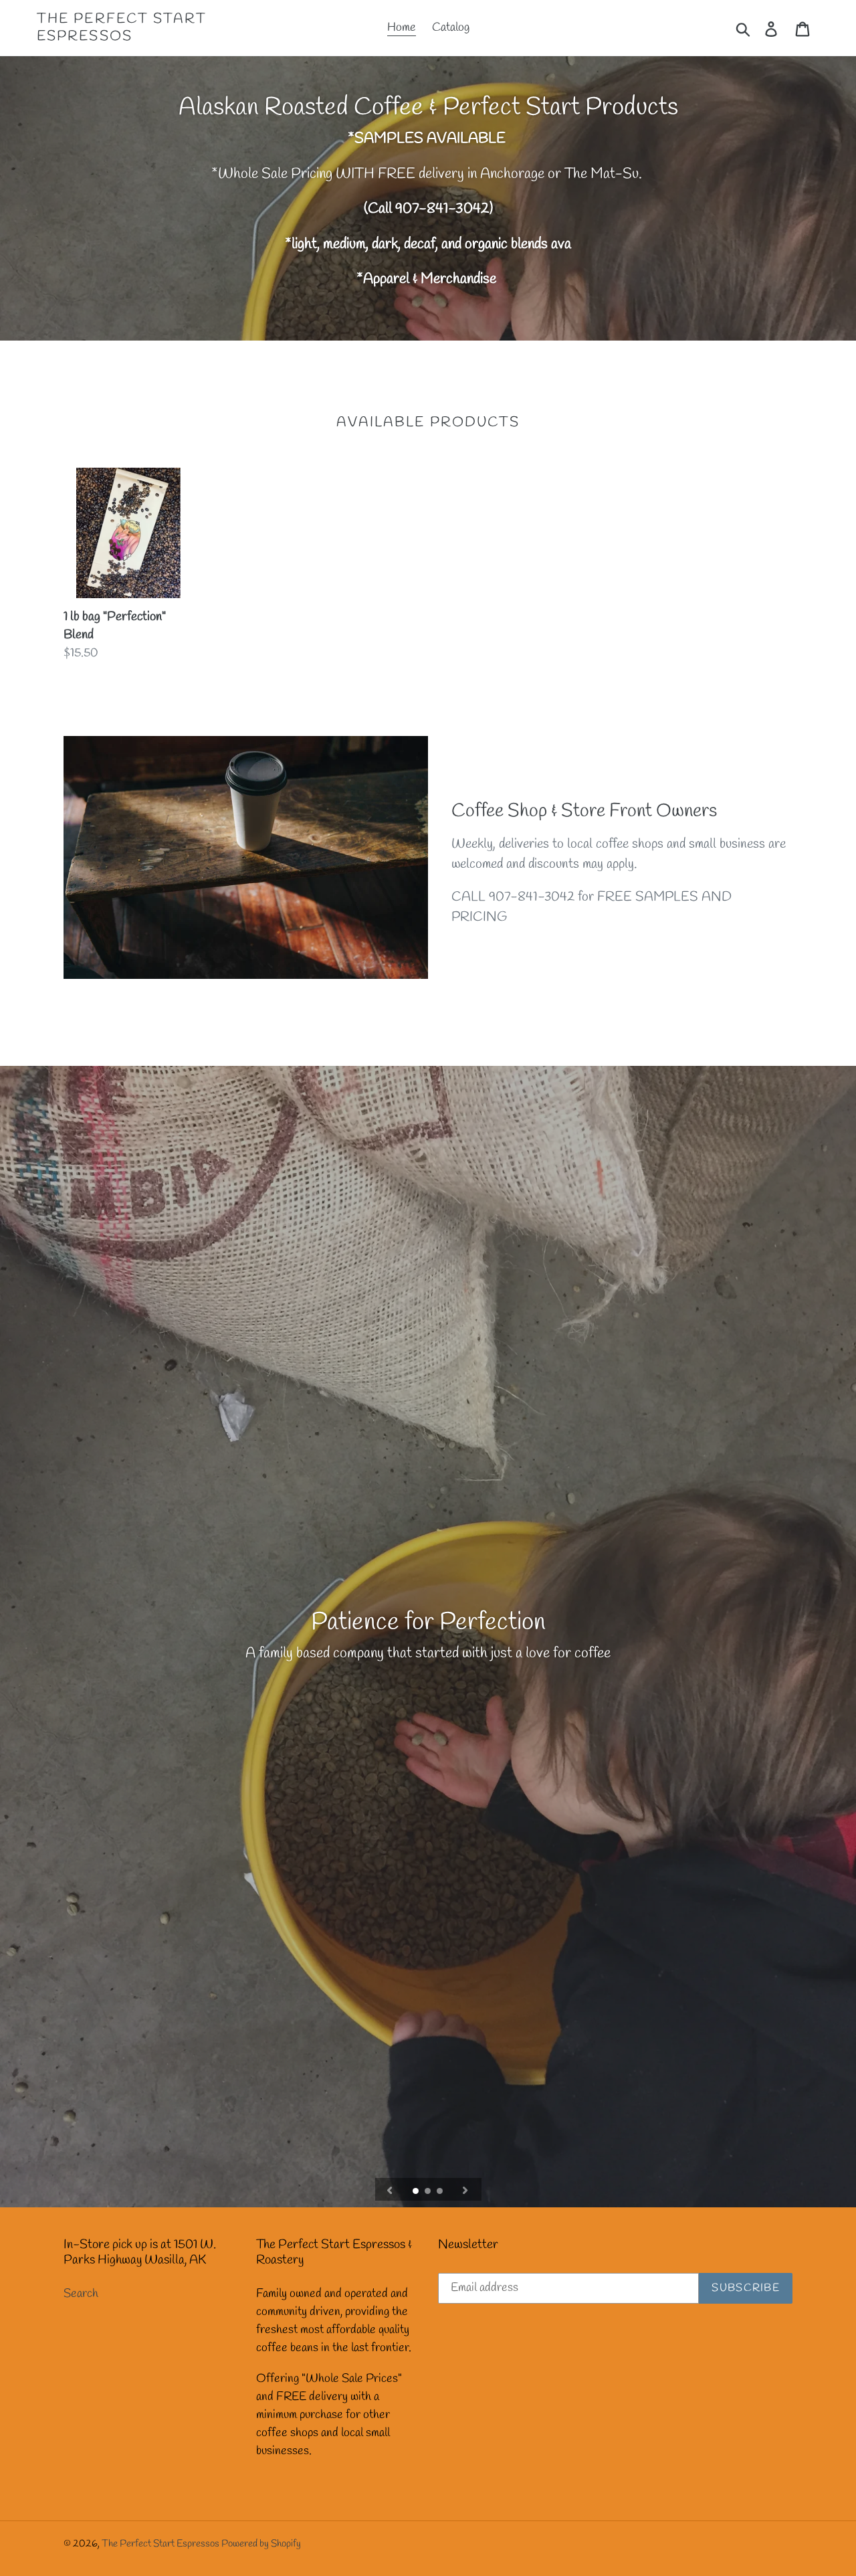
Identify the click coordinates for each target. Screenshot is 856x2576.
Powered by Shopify (261, 2544)
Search (81, 2294)
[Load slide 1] (417, 2192)
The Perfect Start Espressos (122, 27)
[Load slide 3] (441, 2192)
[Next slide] (465, 2189)
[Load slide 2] (429, 2192)
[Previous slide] (390, 2189)
